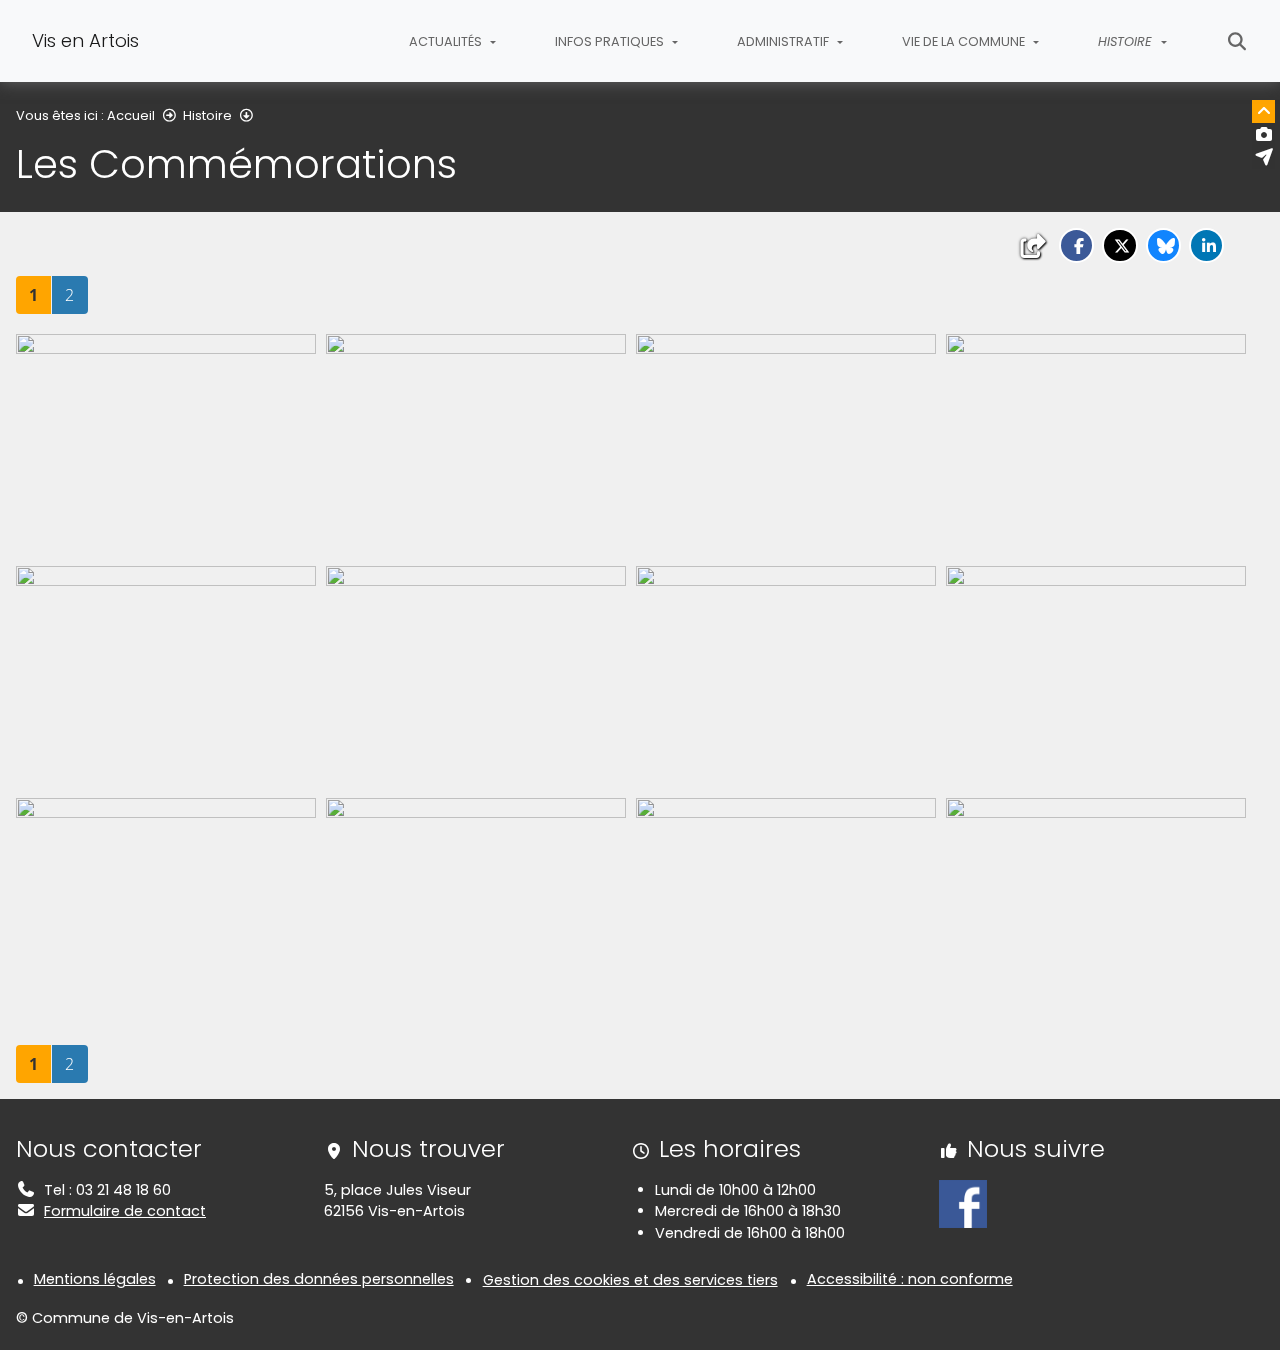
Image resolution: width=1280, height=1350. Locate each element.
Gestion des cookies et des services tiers (630, 1280)
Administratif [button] (784, 41)
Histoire (207, 115)
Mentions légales (95, 1279)
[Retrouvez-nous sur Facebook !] (963, 1203)
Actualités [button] (447, 41)
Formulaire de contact (125, 1211)
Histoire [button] (1127, 41)
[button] (1076, 245)
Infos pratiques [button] (611, 41)
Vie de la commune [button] (965, 41)
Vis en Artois (85, 40)
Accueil (131, 115)
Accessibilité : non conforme (910, 1279)
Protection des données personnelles (319, 1279)
